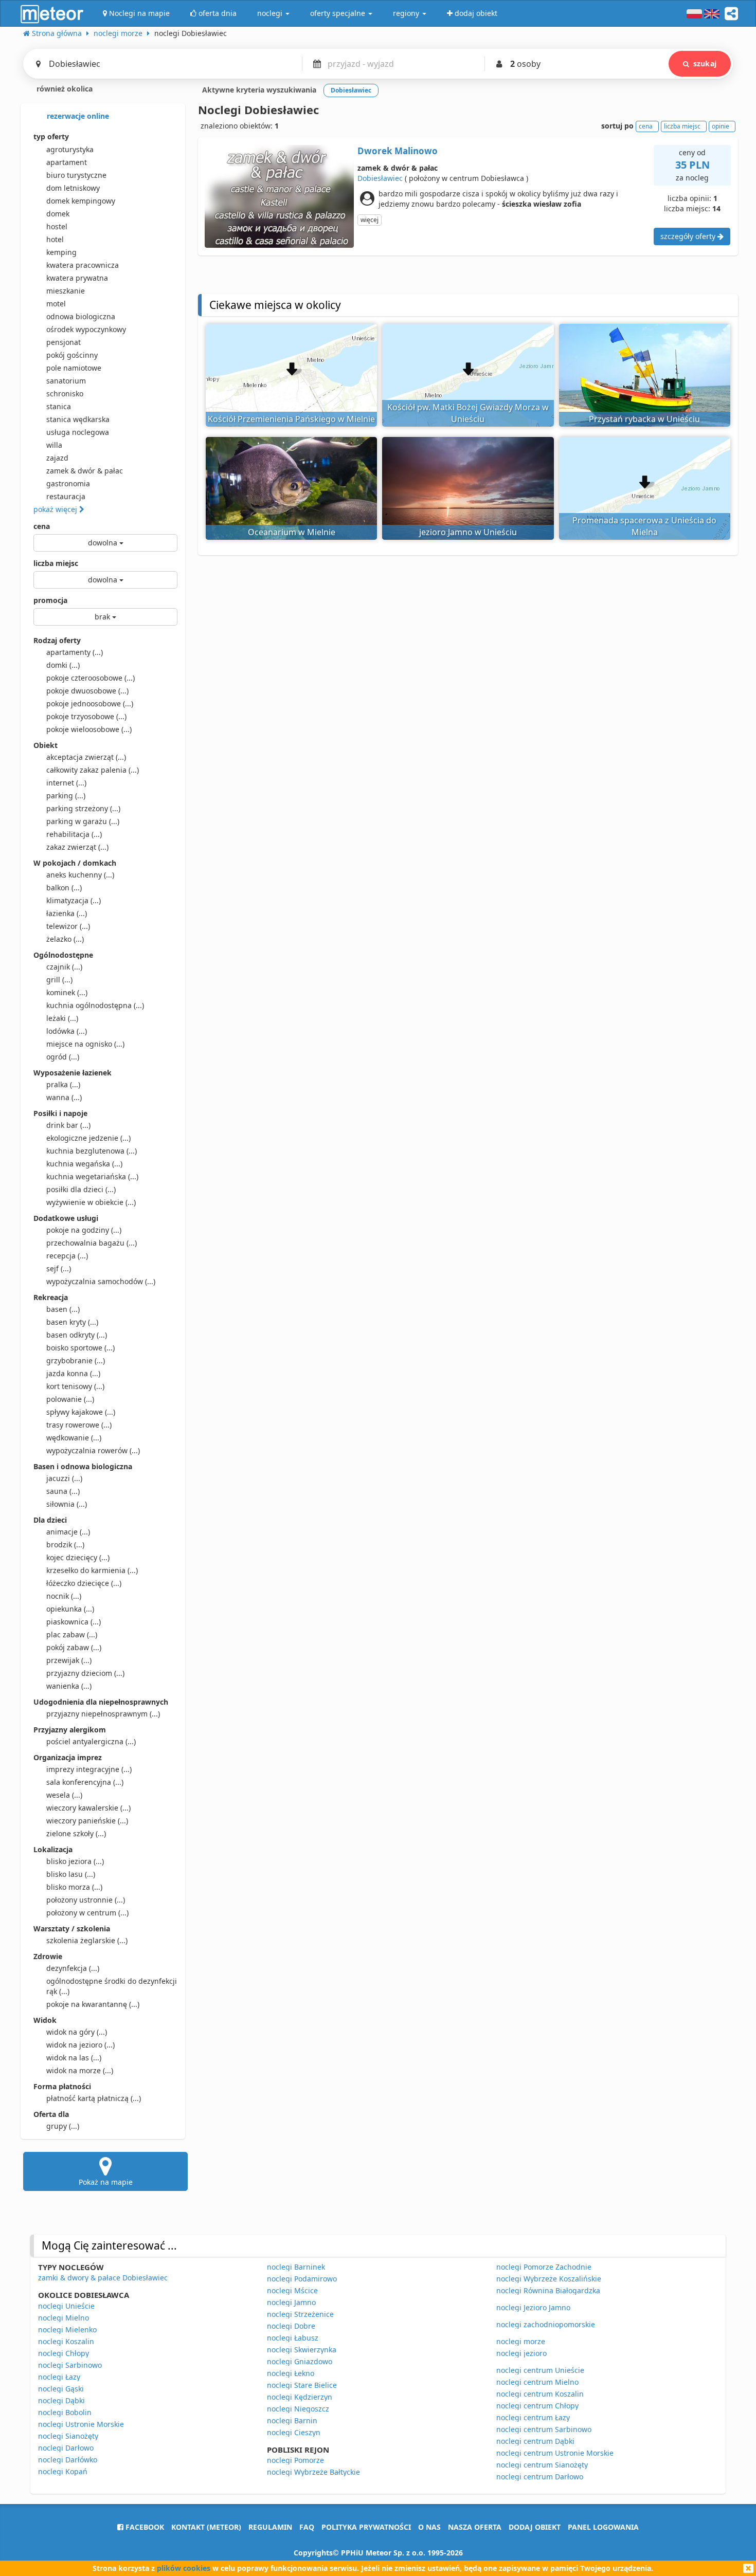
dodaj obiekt (535, 2527)
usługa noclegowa (78, 432)
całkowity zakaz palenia (93, 770)
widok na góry (77, 2032)
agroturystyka (70, 149)
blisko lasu (71, 1874)
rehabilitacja (74, 834)
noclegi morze (521, 2341)
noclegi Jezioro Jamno (533, 2307)
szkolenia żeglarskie (87, 1940)
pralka (63, 1084)
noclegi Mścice (292, 2290)
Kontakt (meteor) (206, 2527)
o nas (429, 2527)
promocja (50, 600)
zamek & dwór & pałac (85, 471)
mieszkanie (66, 291)
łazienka (67, 913)
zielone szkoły (76, 1833)
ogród (63, 1057)
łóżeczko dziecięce (84, 1583)
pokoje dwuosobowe (87, 691)
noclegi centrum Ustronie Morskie (555, 2453)
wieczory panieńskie (87, 1821)
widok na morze (80, 2070)
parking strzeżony (83, 808)
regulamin (270, 2527)
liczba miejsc (56, 563)
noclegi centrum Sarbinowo (544, 2429)
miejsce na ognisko (85, 1044)
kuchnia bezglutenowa (92, 1151)
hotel (55, 239)
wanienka (69, 1686)
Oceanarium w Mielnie (292, 532)
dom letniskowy (73, 188)
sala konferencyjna (85, 1782)
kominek (67, 992)
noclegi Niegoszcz (298, 2409)
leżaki (62, 1018)
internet (66, 783)
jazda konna (73, 1373)
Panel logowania (603, 2527)
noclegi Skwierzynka (302, 2350)
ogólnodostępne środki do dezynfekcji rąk (112, 1986)
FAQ (307, 2527)
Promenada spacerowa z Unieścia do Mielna (644, 526)
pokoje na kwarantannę (93, 2004)
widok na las (74, 2058)
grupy (63, 2126)
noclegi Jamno (291, 2302)
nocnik (64, 1596)
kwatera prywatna (77, 278)
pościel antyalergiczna (91, 1741)
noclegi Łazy (59, 2377)
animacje (68, 1532)
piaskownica (74, 1622)
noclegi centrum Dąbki (535, 2441)
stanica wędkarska (78, 419)
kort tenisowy (75, 1386)
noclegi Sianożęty (68, 2436)
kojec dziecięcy (78, 1557)
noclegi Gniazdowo (300, 2361)
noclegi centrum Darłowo (540, 2477)
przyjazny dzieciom (85, 1673)
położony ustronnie (86, 1900)
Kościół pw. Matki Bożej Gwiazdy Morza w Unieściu (468, 413)
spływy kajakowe (81, 1412)
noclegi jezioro (521, 2353)
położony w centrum (87, 1913)
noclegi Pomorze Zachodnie (544, 2267)
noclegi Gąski (61, 2389)
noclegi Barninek (296, 2267)
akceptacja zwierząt (86, 757)
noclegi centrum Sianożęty (542, 2465)
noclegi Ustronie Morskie (81, 2424)
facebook (144, 2527)
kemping (61, 252)
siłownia (67, 1504)
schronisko (65, 394)
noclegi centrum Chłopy (537, 2406)
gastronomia (68, 483)
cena (42, 526)
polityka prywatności (366, 2527)
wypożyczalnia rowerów (93, 1450)
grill (59, 980)
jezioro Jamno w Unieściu (468, 532)
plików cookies (184, 2568)
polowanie (70, 1399)
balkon (64, 888)
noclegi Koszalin (66, 2341)
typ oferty (51, 136)
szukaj (705, 63)
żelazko (65, 939)
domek (58, 214)
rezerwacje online (77, 116)
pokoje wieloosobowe (89, 729)
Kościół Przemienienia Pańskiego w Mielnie (291, 419)
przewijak (69, 1660)
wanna (64, 1097)
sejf (59, 1268)
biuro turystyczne (76, 175)
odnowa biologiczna (81, 316)
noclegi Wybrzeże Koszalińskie (549, 2279)
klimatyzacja (74, 900)
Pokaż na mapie (106, 2182)
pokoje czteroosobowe (91, 678)
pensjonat (64, 342)
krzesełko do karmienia (92, 1570)
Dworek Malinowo (398, 151)
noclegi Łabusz (293, 2338)
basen (63, 1309)
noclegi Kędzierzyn (300, 2397)
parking (66, 796)
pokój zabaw (74, 1647)
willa (54, 445)
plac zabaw (72, 1634)
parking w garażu (83, 821)
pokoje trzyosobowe (86, 716)
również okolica (64, 89)
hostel (57, 226)
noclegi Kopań (63, 2471)
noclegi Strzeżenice (300, 2314)
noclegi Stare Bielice (302, 2385)
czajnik (64, 967)
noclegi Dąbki (61, 2400)
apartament (67, 162)
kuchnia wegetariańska (92, 1176)
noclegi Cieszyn (294, 2432)
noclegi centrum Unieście (540, 2370)
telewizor (68, 926)
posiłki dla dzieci (81, 1189)
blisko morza (74, 1887)
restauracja (66, 496)
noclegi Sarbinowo (70, 2365)
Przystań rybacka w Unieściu (644, 419)
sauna (63, 1491)
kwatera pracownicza (83, 265)
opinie (721, 126)
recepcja (67, 1256)
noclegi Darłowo (66, 2448)
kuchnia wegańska (84, 1164)
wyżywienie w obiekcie (91, 1202)
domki (63, 665)
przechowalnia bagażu (92, 1243)
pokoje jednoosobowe (90, 704)
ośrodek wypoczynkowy (86, 329)
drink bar (68, 1125)
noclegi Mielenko (67, 2330)
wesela (64, 1795)
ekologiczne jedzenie (88, 1138)
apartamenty (75, 652)
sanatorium (66, 381)
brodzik (65, 1545)
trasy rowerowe (79, 1425)
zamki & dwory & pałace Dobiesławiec (103, 2278)
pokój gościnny (72, 355)
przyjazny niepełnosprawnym (103, 1714)
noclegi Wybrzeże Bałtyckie (313, 2472)
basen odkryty (77, 1335)
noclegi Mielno (64, 2318)
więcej (370, 220)
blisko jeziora (75, 1861)
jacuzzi (64, 1478)
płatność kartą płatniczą (94, 2098)
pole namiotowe (74, 368)
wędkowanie (74, 1438)
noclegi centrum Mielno (537, 2382)
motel (56, 304)
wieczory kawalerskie (88, 1808)
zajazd (57, 458)
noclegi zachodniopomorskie (546, 2324)
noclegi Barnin (292, 2420)
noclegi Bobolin (65, 2412)
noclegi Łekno (291, 2373)
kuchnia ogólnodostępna (95, 1005)
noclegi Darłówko (68, 2460)
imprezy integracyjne (89, 1769)
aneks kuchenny (80, 875)
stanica (59, 406)
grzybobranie (76, 1360)
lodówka (67, 1031)
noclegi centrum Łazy (533, 2417)
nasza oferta (475, 2527)
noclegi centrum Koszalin (540, 2394)
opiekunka (70, 1609)
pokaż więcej (56, 509)
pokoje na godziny (84, 1230)
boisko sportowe (80, 1348)
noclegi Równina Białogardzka (548, 2290)
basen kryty (72, 1322)
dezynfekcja (73, 1968)
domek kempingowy (81, 201)
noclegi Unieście (66, 2306)
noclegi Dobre (291, 2326)
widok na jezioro (80, 2045)
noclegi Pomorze (295, 2460)
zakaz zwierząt (77, 847)
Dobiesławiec (380, 178)
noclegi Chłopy (64, 2353)
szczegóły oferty (689, 236)
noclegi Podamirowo (302, 2279)
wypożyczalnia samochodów (101, 1281)
